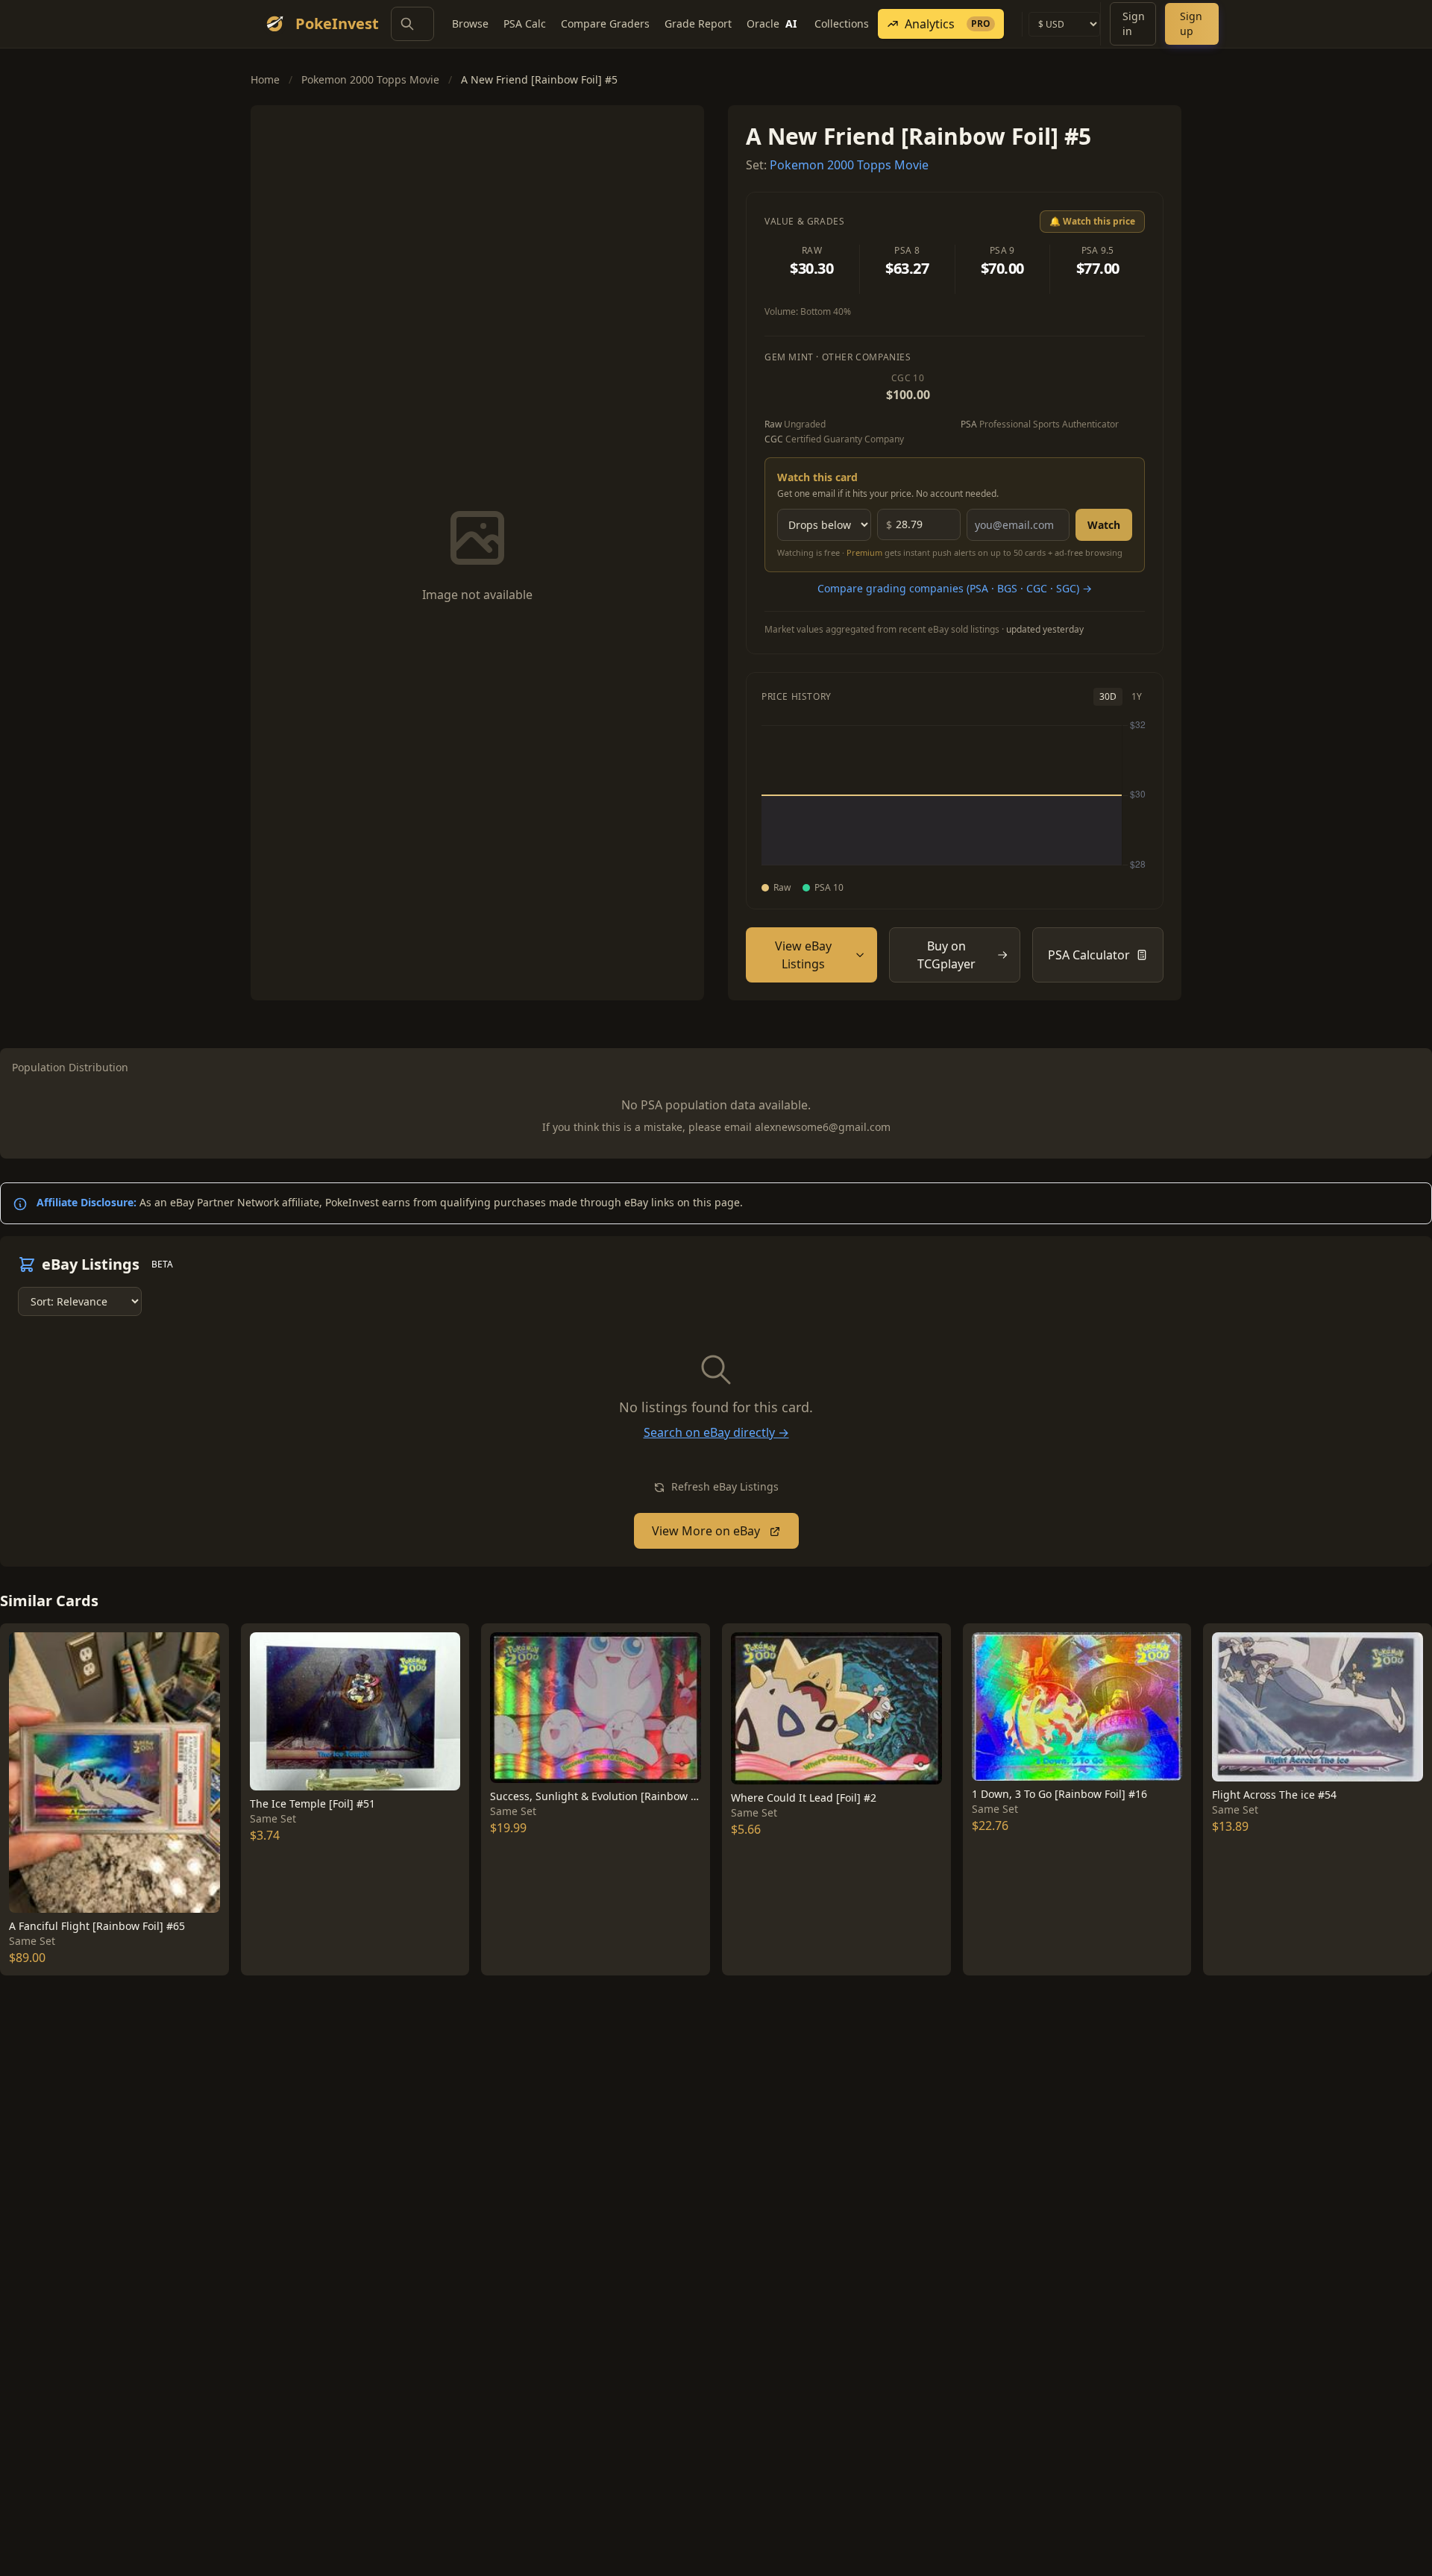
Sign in (1134, 23)
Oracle (772, 23)
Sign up (1191, 23)
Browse (470, 23)
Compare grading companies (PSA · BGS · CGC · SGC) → (955, 588)
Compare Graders (605, 23)
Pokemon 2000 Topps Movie (370, 79)
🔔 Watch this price (1092, 221)
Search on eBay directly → (716, 1432)
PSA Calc (525, 23)
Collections (842, 23)
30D (1108, 696)
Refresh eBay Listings (723, 1486)
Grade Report (698, 23)
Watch (1104, 525)
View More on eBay (707, 1531)
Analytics (948, 24)
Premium (864, 552)
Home (265, 79)
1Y (1137, 696)
